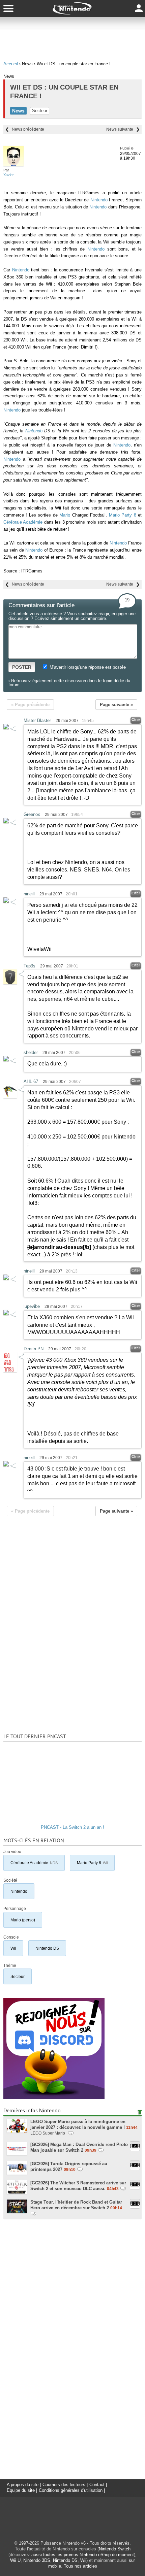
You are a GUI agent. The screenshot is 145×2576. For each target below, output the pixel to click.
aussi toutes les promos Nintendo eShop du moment (83, 2555)
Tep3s (30, 966)
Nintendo (99, 200)
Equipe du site (21, 2490)
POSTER (22, 667)
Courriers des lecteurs (64, 2485)
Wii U (15, 2560)
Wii (13, 1948)
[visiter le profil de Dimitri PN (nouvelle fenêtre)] (10, 1371)
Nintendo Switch (115, 2549)
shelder (31, 1052)
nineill (29, 894)
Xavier (9, 175)
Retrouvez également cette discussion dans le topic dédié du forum (69, 683)
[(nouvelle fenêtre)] (54, 2097)
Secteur (40, 111)
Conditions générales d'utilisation (71, 2490)
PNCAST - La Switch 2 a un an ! (72, 1827)
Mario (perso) (23, 1920)
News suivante (120, 129)
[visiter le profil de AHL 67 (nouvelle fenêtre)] (10, 1097)
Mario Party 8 (123, 515)
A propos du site (23, 2485)
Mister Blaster (37, 720)
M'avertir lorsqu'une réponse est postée (87, 667)
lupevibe (32, 1306)
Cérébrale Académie (23, 522)
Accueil (11, 64)
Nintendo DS (47, 1948)
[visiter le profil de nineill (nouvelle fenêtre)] (6, 901)
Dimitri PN (34, 1349)
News (18, 111)
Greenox (32, 814)
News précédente (28, 129)
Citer (136, 720)
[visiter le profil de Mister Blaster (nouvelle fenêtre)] (6, 728)
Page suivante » (116, 705)
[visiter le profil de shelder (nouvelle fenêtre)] (6, 1060)
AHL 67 (31, 1081)
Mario (65, 515)
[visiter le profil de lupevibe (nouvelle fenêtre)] (6, 1314)
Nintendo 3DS (37, 2560)
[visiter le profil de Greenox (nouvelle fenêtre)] (6, 822)
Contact (97, 2485)
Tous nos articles (80, 2566)
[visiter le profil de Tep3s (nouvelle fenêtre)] (10, 983)
